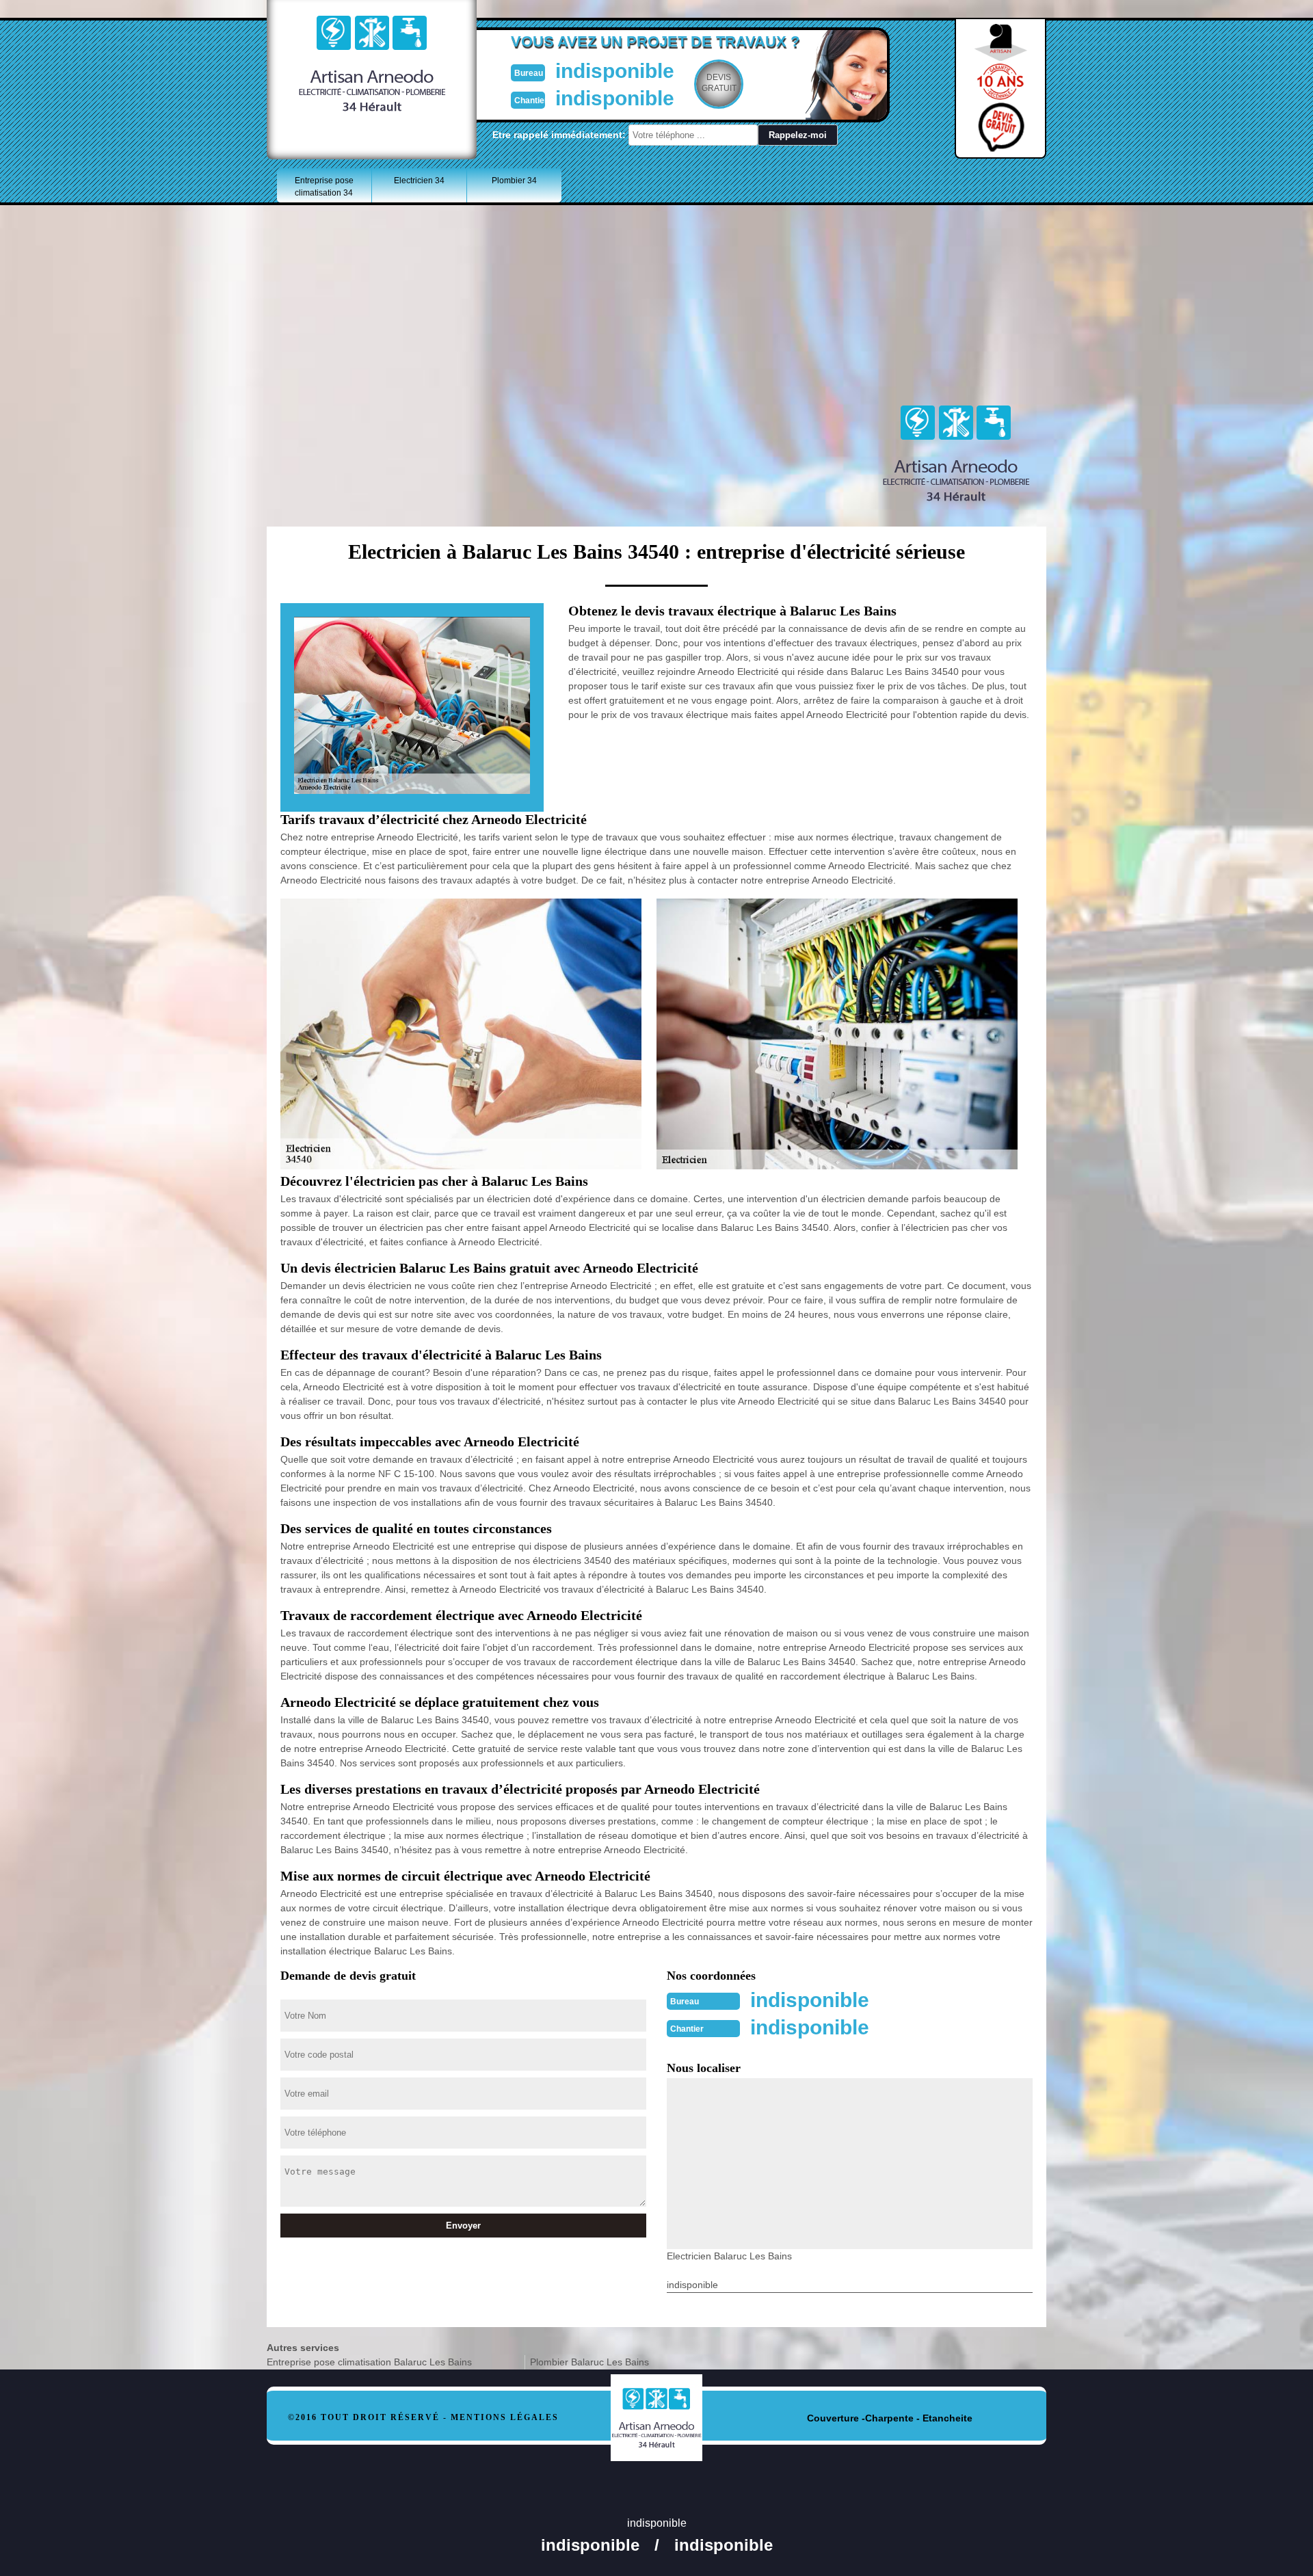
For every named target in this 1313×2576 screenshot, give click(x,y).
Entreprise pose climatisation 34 (324, 187)
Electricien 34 (419, 181)
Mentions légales (505, 2417)
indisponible (615, 71)
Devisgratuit (719, 83)
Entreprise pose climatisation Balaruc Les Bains (369, 2362)
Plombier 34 (514, 181)
